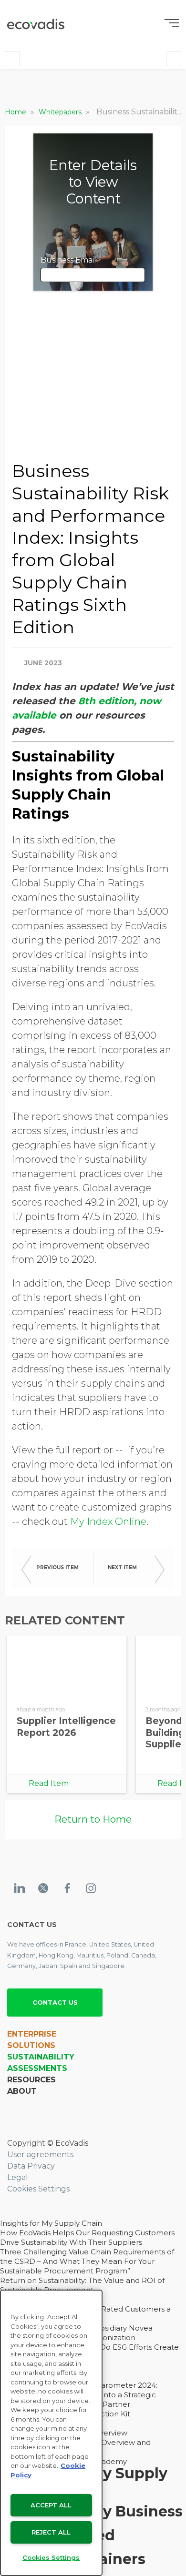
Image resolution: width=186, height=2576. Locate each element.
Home (16, 112)
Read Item (49, 1783)
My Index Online (108, 1521)
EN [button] (42, 58)
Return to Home (93, 1819)
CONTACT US (55, 2002)
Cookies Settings (38, 2189)
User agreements (40, 2155)
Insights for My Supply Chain (51, 2223)
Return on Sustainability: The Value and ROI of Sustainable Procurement (82, 2285)
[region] (51, 2433)
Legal (18, 2177)
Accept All (51, 2505)
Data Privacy (31, 2166)
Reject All (51, 2532)
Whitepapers (61, 112)
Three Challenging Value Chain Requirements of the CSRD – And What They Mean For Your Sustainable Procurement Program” (87, 2261)
